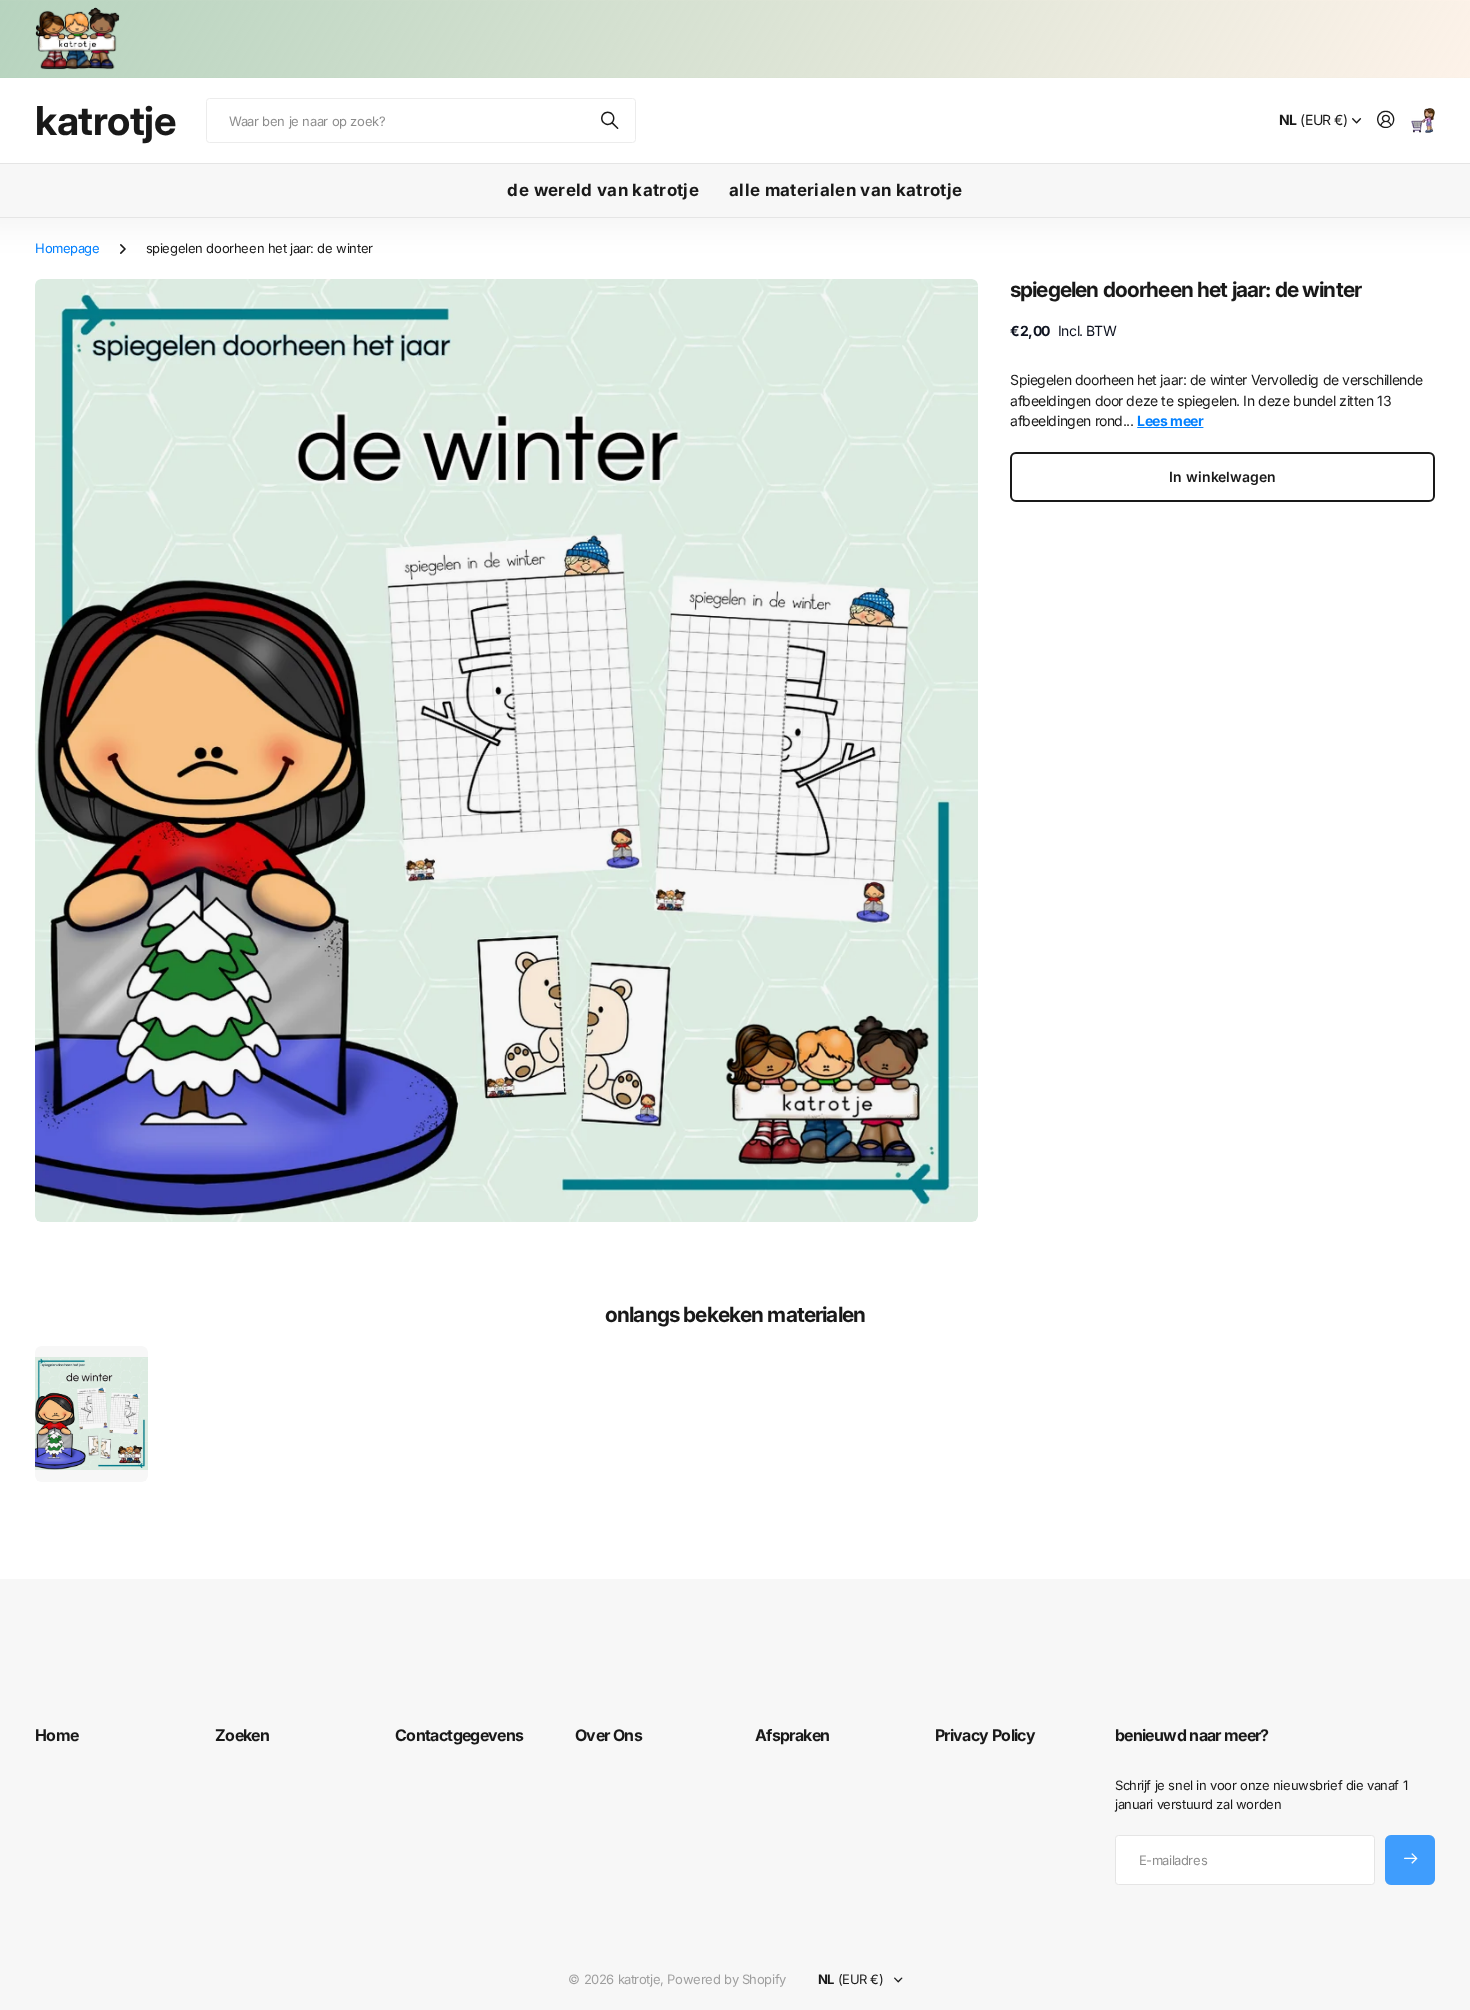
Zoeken (611, 120)
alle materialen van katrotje (846, 190)
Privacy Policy (985, 1735)
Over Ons (608, 1735)
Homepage (67, 248)
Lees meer (1170, 420)
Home (56, 1735)
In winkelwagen (1222, 476)
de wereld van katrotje (602, 190)
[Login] (1386, 120)
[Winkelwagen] (1423, 120)
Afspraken (792, 1735)
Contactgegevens (459, 1735)
